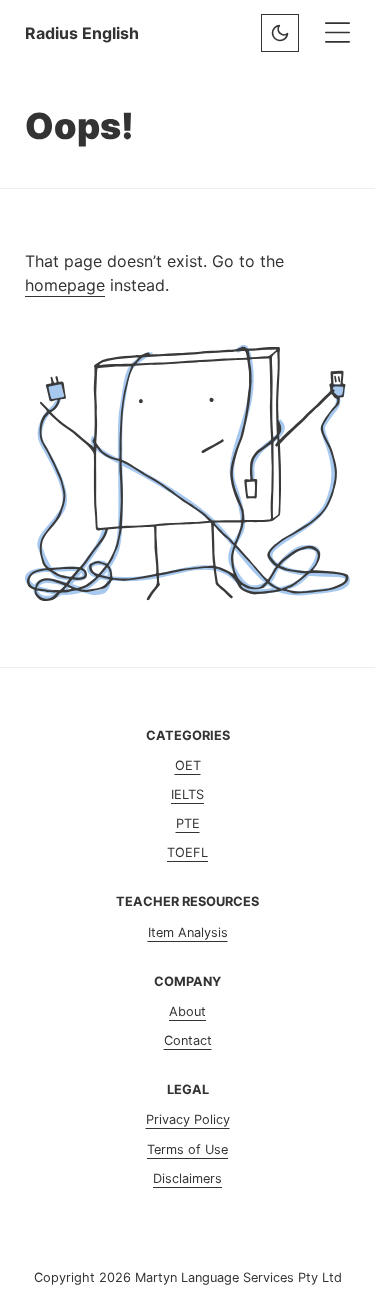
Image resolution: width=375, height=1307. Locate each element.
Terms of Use (187, 1149)
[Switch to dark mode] (280, 33)
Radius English (82, 33)
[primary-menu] (337, 32)
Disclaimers (187, 1178)
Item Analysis (188, 932)
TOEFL (187, 852)
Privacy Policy (188, 1119)
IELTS (187, 794)
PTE (188, 823)
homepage (65, 285)
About (187, 1011)
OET (188, 765)
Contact (188, 1040)
